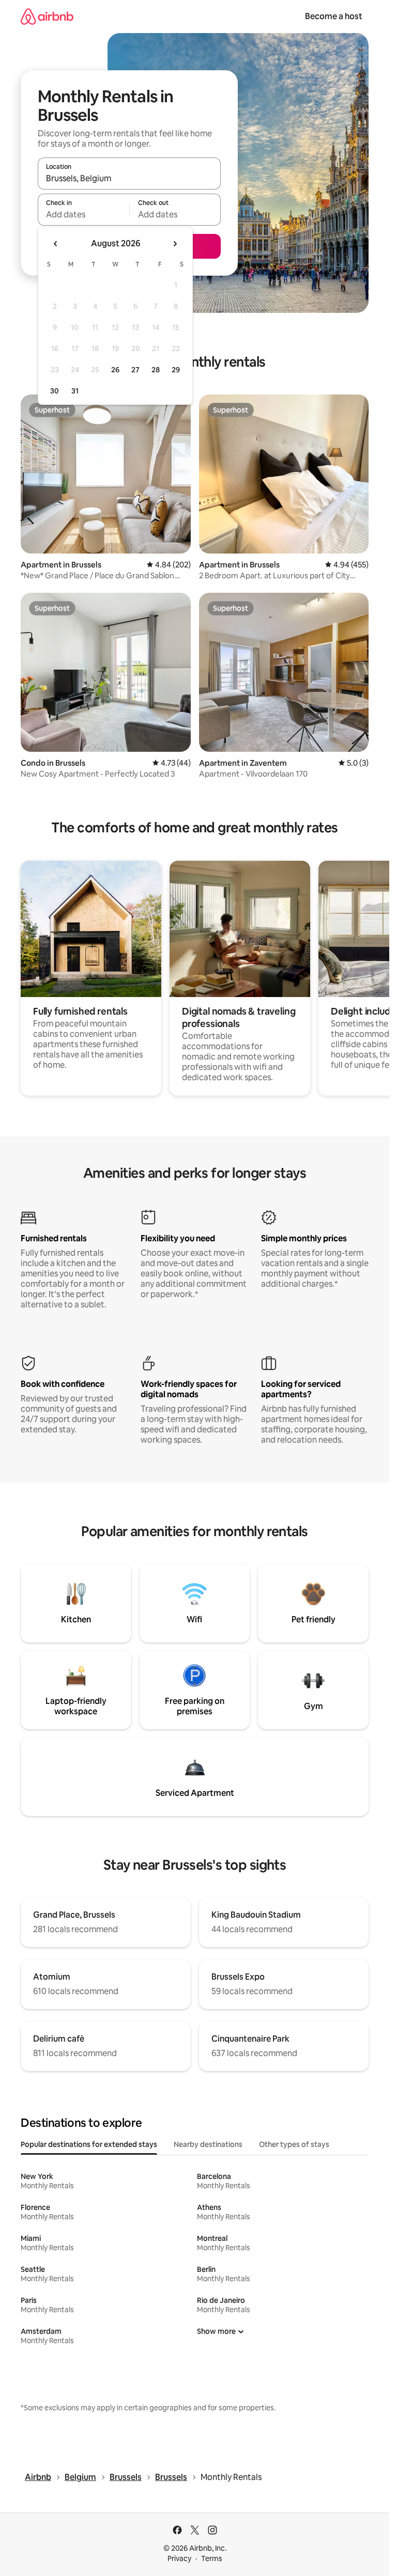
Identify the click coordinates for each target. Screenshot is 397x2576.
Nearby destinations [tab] (208, 2144)
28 (156, 370)
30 (55, 391)
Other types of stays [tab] (294, 2144)
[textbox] (83, 214)
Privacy (179, 2558)
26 (115, 370)
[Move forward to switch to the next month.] (175, 244)
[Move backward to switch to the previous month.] (56, 244)
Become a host (334, 16)
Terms (212, 2558)
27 (135, 370)
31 (75, 391)
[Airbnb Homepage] (47, 16)
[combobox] (129, 178)
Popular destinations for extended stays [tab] (89, 2144)
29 (176, 370)
